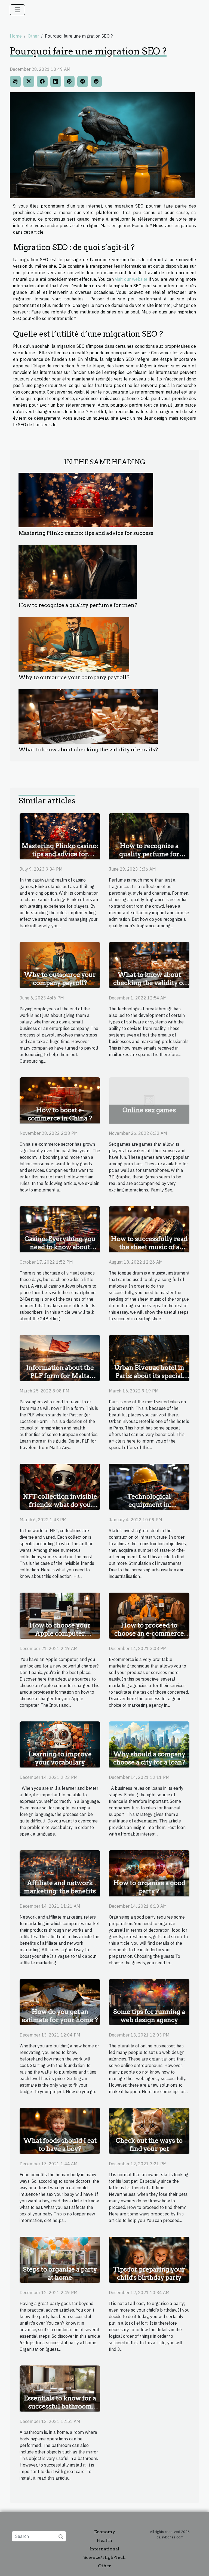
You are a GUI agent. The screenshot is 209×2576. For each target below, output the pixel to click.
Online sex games (149, 1110)
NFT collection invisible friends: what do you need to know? (60, 1505)
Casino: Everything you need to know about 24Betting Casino (60, 1247)
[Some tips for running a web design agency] (149, 2002)
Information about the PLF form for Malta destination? (60, 1376)
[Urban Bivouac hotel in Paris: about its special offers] (149, 1358)
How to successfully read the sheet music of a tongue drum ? (149, 1247)
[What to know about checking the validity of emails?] (88, 717)
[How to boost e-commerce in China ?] (60, 1100)
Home (16, 36)
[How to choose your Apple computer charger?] (60, 1615)
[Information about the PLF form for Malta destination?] (60, 1358)
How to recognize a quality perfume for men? (78, 605)
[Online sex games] (149, 1100)
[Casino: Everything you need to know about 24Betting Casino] (60, 1229)
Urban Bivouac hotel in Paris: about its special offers (149, 1376)
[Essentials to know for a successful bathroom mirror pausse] (60, 2388)
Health (104, 2540)
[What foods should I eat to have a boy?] (60, 2130)
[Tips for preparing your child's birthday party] (149, 2259)
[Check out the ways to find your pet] (149, 2130)
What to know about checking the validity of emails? (88, 750)
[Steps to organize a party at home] (60, 2259)
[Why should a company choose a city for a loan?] (149, 1744)
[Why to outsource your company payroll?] (74, 644)
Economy (105, 2532)
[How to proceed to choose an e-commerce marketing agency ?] (149, 1615)
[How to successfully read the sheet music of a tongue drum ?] (149, 1229)
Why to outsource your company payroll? (74, 677)
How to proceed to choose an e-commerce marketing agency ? (149, 1633)
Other (33, 36)
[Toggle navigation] (17, 10)
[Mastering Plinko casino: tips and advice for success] (86, 500)
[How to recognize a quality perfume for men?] (78, 572)
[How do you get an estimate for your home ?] (60, 2002)
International (104, 2549)
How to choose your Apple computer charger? (60, 1633)
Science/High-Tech (104, 2557)
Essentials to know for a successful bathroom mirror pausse (60, 2406)
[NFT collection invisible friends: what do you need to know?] (60, 1486)
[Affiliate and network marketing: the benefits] (60, 1873)
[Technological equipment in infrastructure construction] (149, 1486)
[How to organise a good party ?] (149, 1873)
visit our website (131, 279)
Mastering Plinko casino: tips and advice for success (86, 533)
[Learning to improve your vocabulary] (60, 1744)
